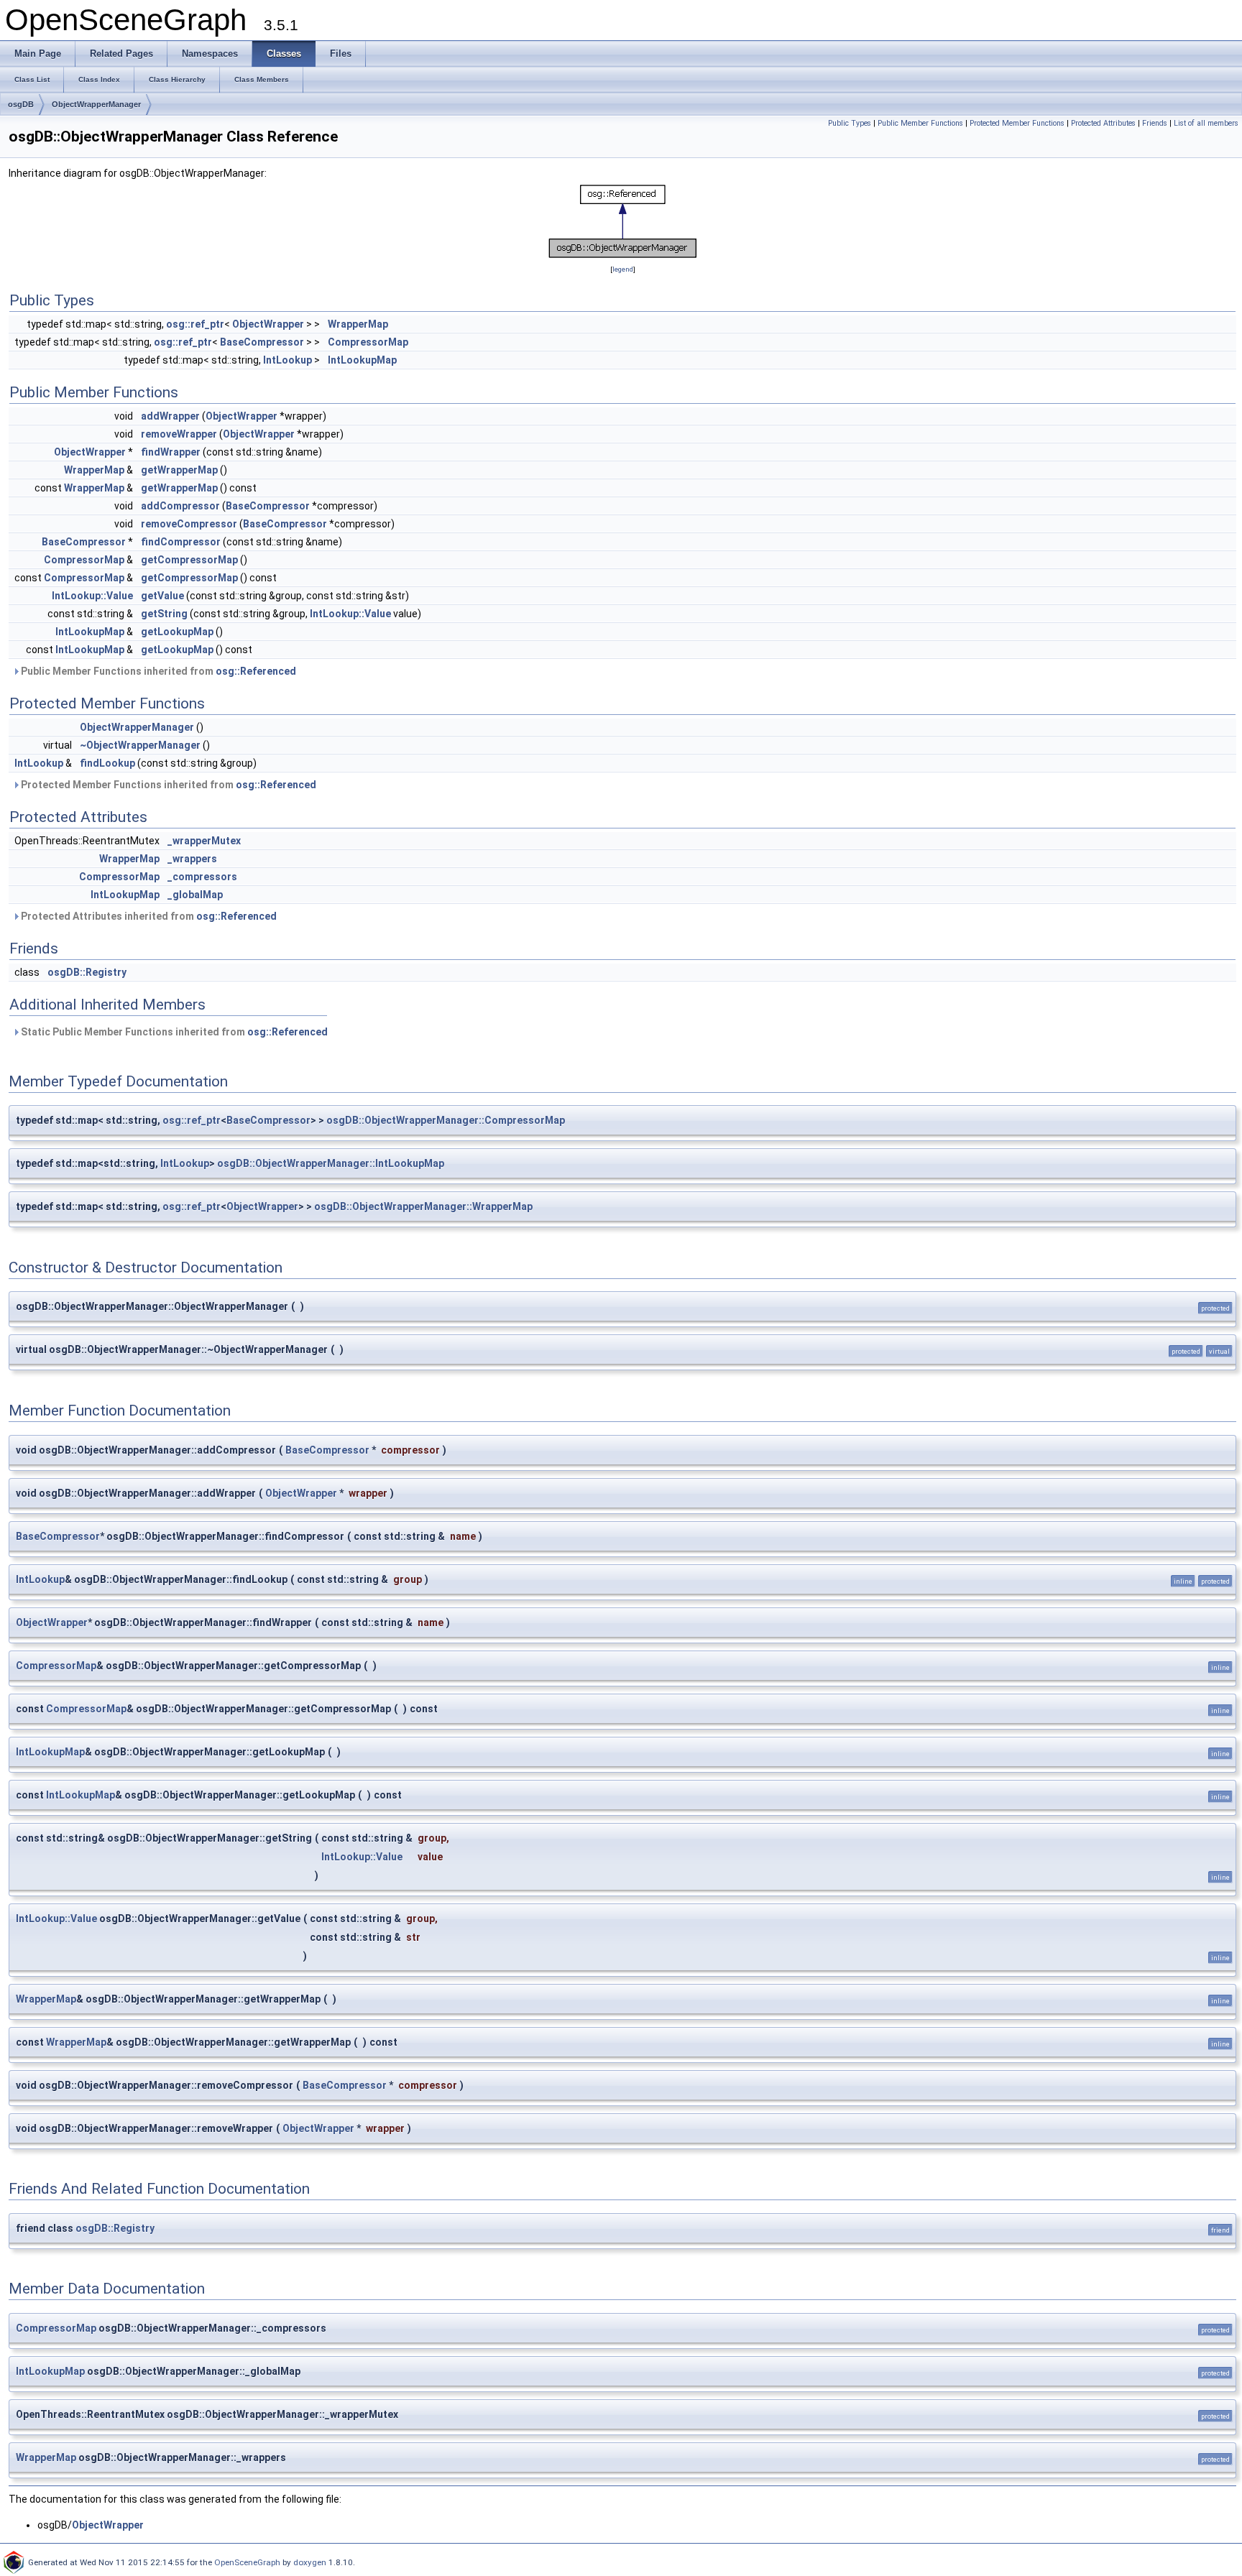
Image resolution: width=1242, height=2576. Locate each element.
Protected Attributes (1103, 123)
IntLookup (287, 360)
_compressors (202, 877)
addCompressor (180, 506)
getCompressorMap (189, 560)
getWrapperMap (179, 470)
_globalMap (195, 895)
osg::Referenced (256, 671)
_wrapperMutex (204, 841)
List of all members (1206, 123)
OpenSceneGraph (247, 2562)
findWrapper (171, 452)
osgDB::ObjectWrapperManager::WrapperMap (423, 1206)
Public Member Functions (920, 123)
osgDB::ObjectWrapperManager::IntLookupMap (331, 1163)
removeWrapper (179, 434)
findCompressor (181, 542)
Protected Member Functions (1017, 123)
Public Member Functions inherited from (157, 671)
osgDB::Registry (87, 972)
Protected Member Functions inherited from (167, 785)
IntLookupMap (362, 360)
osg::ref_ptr (195, 324)
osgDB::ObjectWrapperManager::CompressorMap (446, 1120)
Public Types (850, 123)
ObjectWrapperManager (96, 104)
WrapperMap (358, 324)
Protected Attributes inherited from (148, 916)
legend (623, 269)
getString (164, 614)
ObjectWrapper (268, 324)
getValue (162, 596)
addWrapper (170, 416)
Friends (1155, 123)
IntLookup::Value (92, 596)
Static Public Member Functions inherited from (173, 1032)
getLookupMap (177, 632)
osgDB (21, 104)
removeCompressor (189, 524)
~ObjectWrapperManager (140, 745)
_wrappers (192, 859)
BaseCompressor (262, 342)
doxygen (310, 2562)
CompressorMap (368, 342)
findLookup (107, 763)
